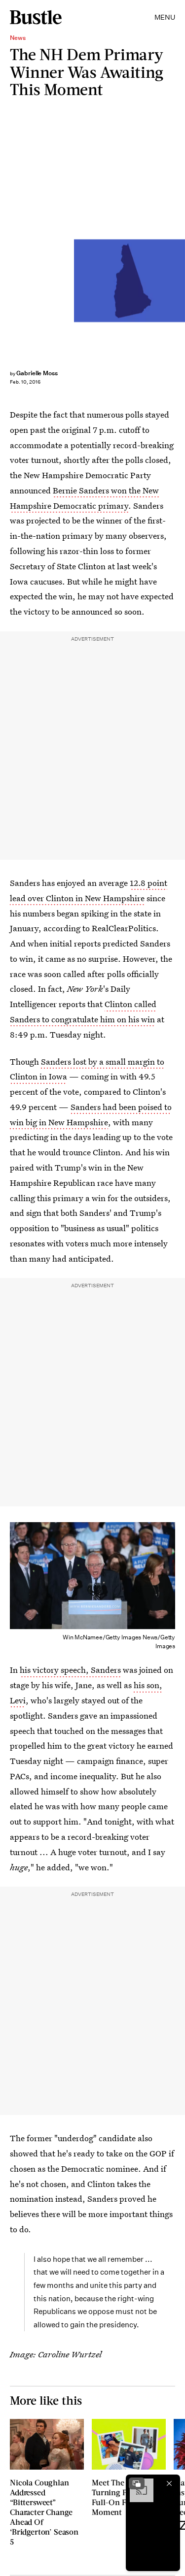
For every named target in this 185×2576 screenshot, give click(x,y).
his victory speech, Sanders (70, 1670)
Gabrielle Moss (37, 373)
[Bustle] (36, 17)
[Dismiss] (169, 2483)
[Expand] (137, 2483)
